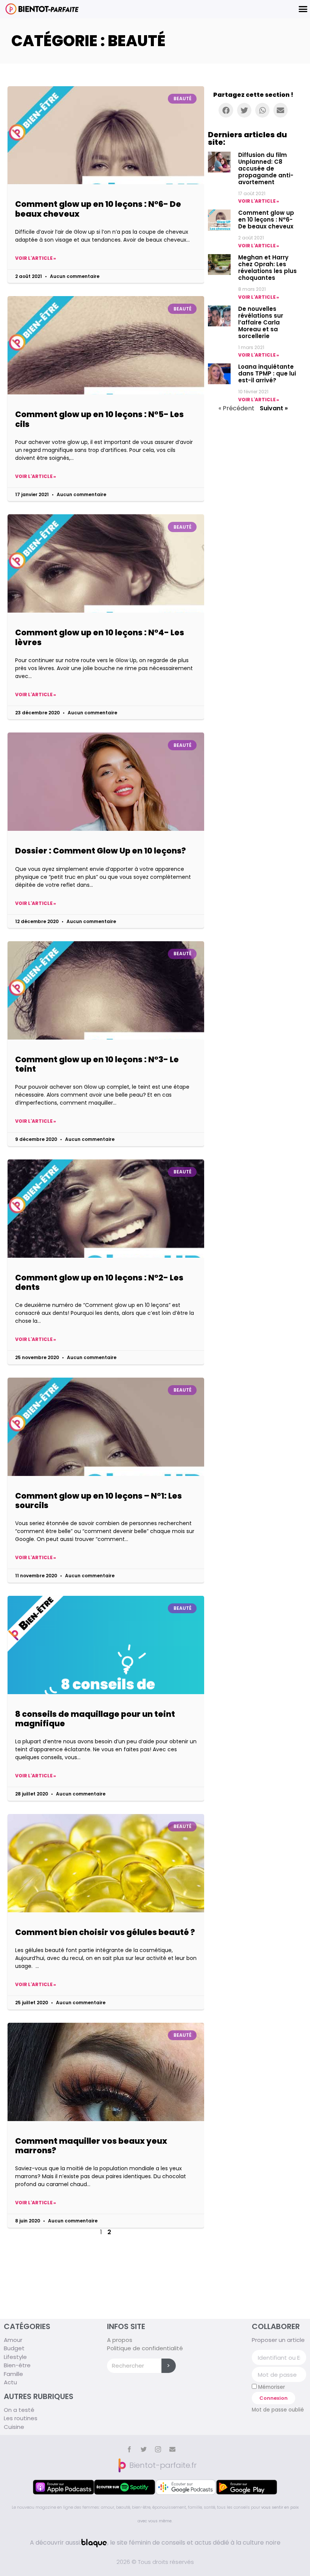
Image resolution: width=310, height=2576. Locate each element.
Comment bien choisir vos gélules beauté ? (105, 1932)
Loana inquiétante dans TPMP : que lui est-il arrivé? (267, 373)
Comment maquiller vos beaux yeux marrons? (91, 2146)
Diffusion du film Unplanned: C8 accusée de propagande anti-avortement (266, 168)
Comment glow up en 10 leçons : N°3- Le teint (97, 1064)
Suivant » (274, 408)
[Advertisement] (106, 2269)
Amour (13, 2340)
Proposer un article (278, 2340)
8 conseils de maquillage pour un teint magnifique (95, 1719)
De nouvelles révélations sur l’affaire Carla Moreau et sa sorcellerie (261, 322)
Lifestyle (15, 2357)
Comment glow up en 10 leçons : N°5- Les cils (99, 419)
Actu (10, 2382)
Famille (13, 2374)
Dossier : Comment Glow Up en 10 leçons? (101, 851)
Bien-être (17, 2365)
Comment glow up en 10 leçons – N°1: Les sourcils (98, 1501)
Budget (14, 2348)
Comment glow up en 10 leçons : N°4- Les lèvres (100, 637)
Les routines (21, 2418)
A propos (120, 2340)
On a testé (19, 2410)
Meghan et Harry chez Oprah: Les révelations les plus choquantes (267, 268)
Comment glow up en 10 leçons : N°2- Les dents (99, 1282)
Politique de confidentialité (145, 2348)
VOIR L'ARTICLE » (259, 201)
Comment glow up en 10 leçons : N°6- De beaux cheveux (98, 209)
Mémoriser (271, 2387)
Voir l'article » (36, 258)
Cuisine (14, 2427)
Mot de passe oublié (278, 2410)
